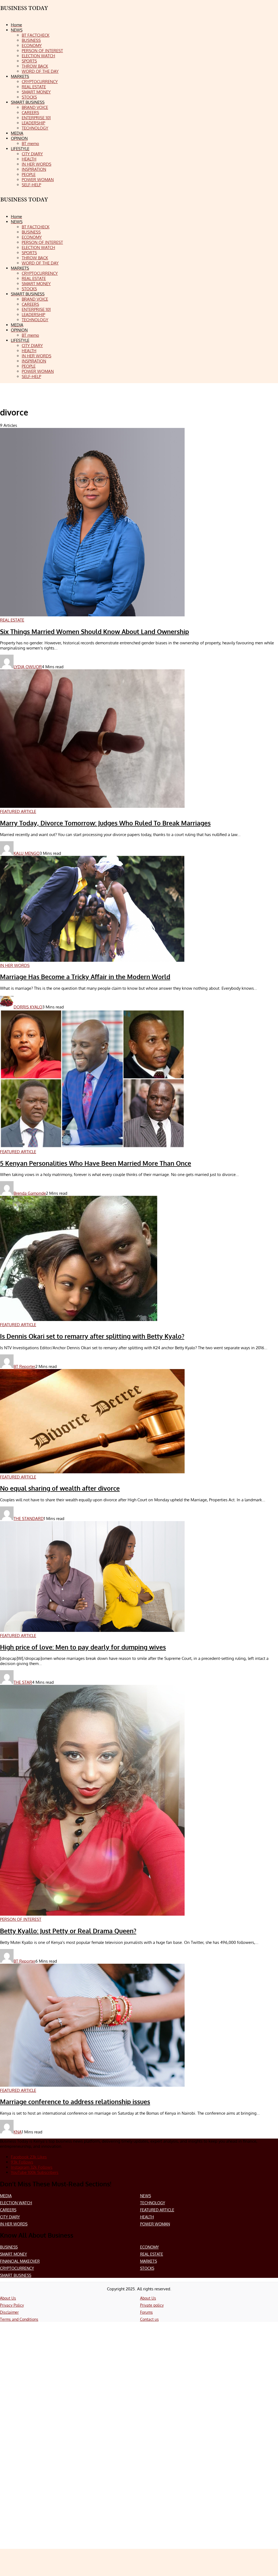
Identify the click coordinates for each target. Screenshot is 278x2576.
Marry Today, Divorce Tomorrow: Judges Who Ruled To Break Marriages (105, 823)
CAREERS (8, 2210)
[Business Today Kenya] (24, 204)
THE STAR (23, 1682)
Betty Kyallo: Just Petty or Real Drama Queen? (68, 1931)
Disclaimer (9, 2312)
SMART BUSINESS (16, 2275)
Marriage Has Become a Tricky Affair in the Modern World (85, 977)
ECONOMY (149, 2247)
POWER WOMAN (155, 2224)
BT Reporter (24, 1366)
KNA (18, 2132)
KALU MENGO (27, 853)
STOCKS (147, 2268)
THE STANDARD (29, 1519)
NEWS (146, 2196)
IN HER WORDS (14, 2224)
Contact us (149, 2319)
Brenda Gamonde (30, 1193)
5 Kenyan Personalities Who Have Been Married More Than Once (96, 1163)
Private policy (152, 2305)
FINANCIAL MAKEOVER (20, 2261)
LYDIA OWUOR (28, 667)
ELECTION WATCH (16, 2203)
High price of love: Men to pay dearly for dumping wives (83, 1647)
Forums (146, 2312)
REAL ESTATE (152, 2254)
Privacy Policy (12, 2305)
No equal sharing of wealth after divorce (60, 1488)
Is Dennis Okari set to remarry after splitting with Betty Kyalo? (92, 1336)
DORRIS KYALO (28, 1007)
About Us (8, 2298)
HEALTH (147, 2217)
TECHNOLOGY (153, 2203)
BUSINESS (9, 2247)
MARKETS (149, 2261)
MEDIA (6, 2196)
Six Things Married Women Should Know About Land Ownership (94, 632)
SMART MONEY (13, 2254)
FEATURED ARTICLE (157, 2210)
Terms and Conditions (19, 2319)
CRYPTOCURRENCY (17, 2268)
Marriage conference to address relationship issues (75, 2102)
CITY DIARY (10, 2217)
